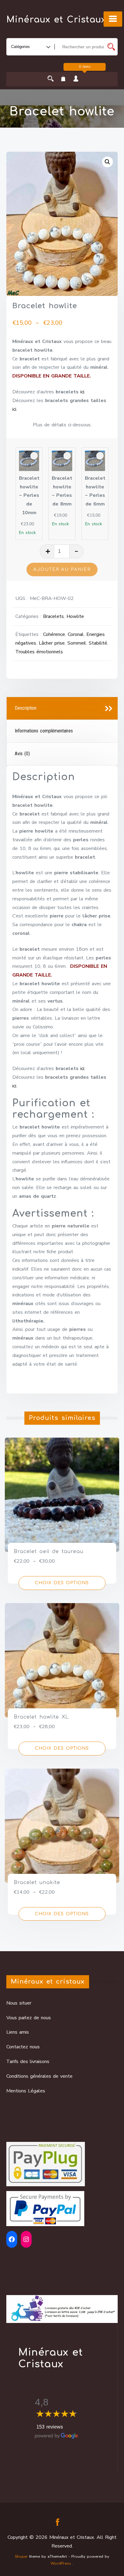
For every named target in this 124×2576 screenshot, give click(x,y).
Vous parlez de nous (29, 2018)
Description (26, 708)
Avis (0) (22, 754)
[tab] (62, 708)
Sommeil (77, 643)
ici (82, 392)
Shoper (21, 2557)
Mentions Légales (26, 2091)
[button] (107, 162)
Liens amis (18, 2032)
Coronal (76, 634)
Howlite (75, 616)
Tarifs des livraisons (28, 2062)
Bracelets (53, 616)
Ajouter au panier (62, 569)
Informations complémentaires (44, 731)
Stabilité (98, 643)
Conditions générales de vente (39, 2076)
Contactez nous (23, 2047)
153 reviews (50, 2427)
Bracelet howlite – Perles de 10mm (29, 495)
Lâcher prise (52, 643)
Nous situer (19, 2003)
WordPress (61, 2563)
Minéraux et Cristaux (56, 20)
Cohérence (54, 634)
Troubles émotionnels (39, 652)
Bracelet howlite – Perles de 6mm (95, 491)
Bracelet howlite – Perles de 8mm (62, 491)
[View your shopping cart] (63, 79)
